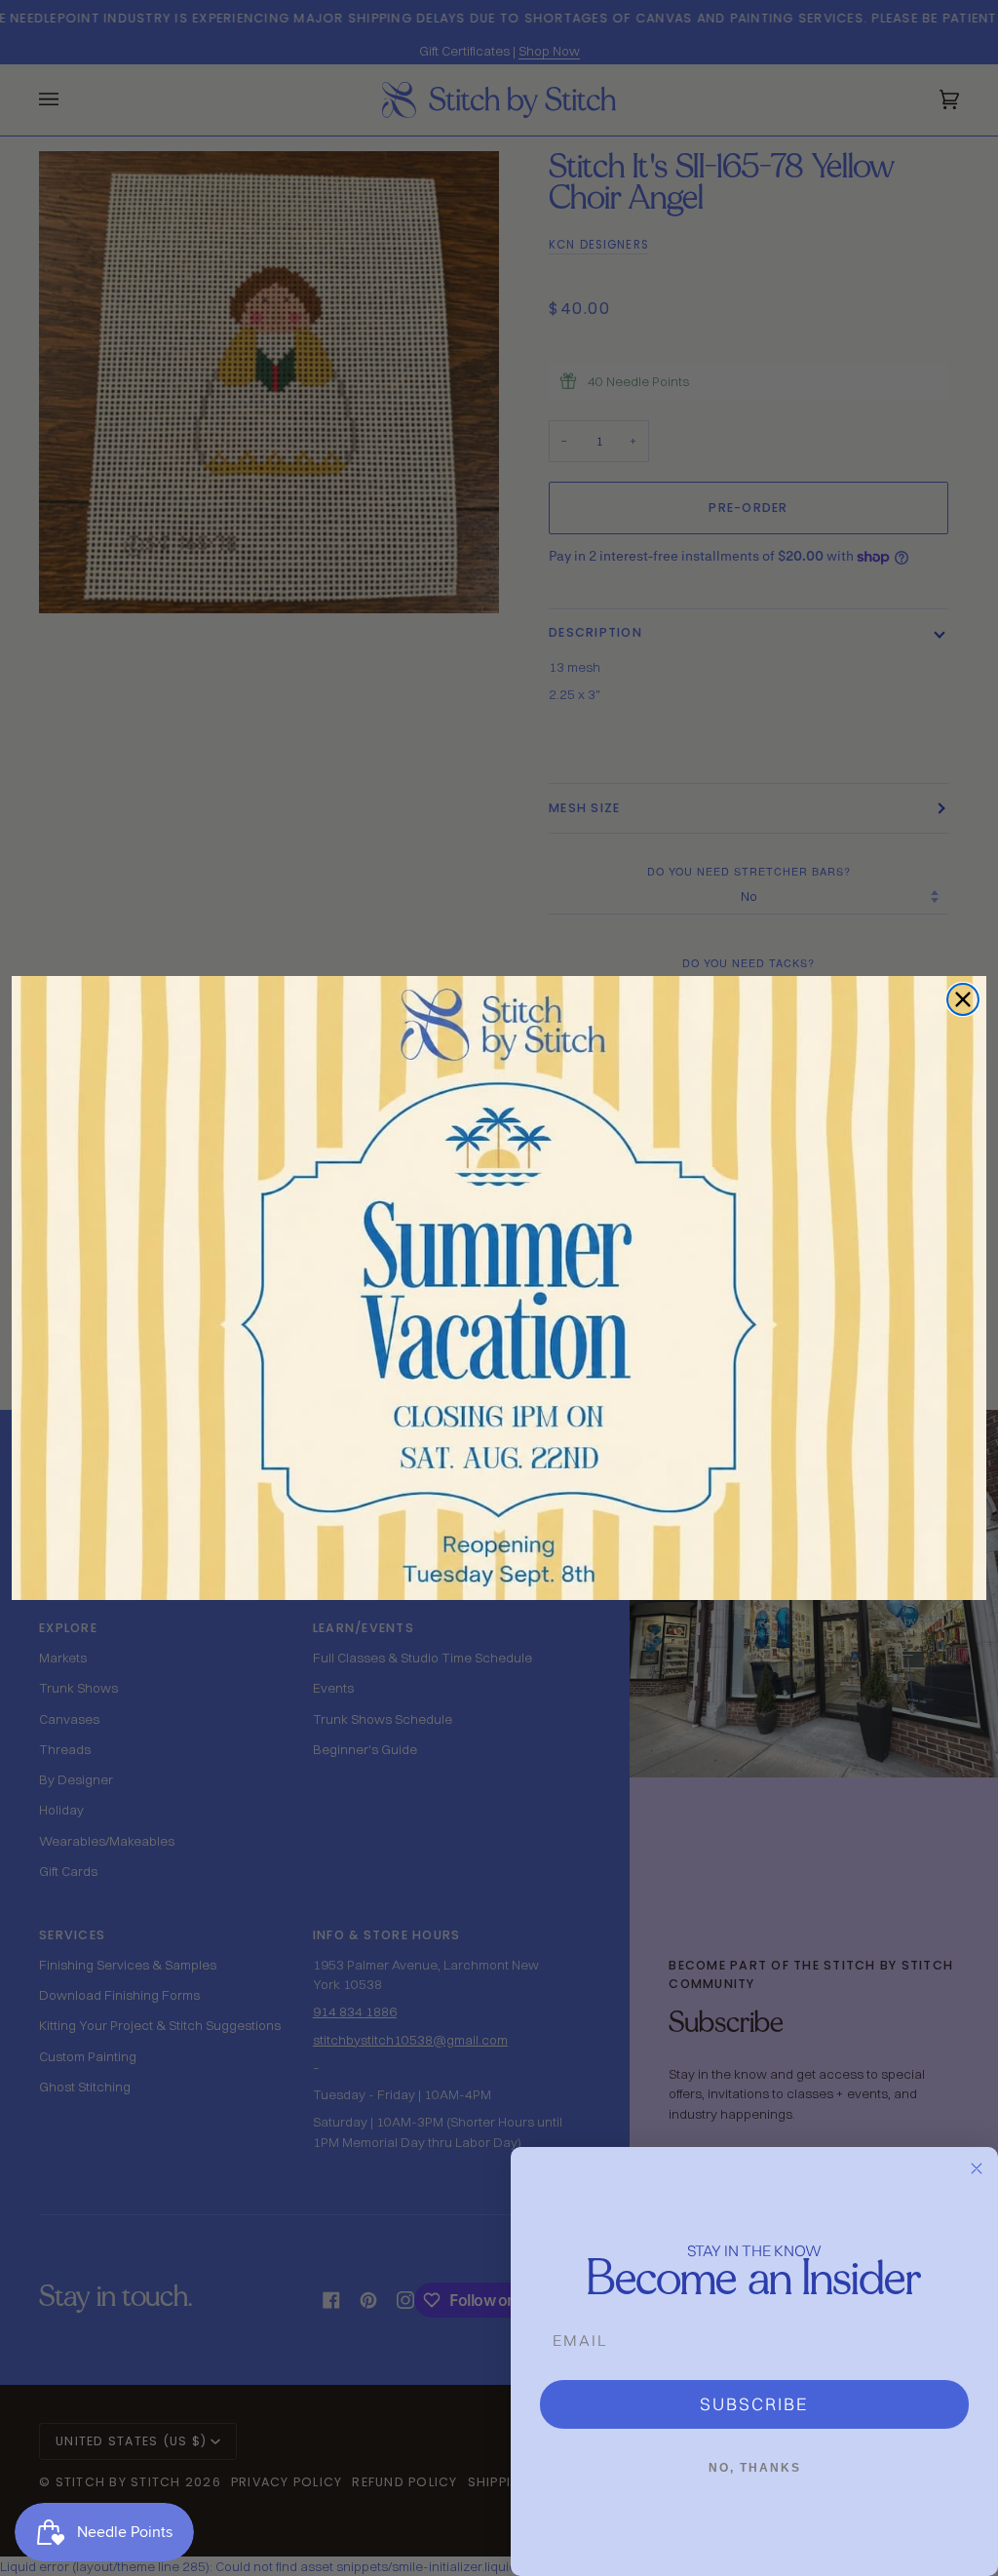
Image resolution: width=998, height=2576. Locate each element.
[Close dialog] (963, 999)
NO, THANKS (755, 2468)
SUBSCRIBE (754, 2404)
